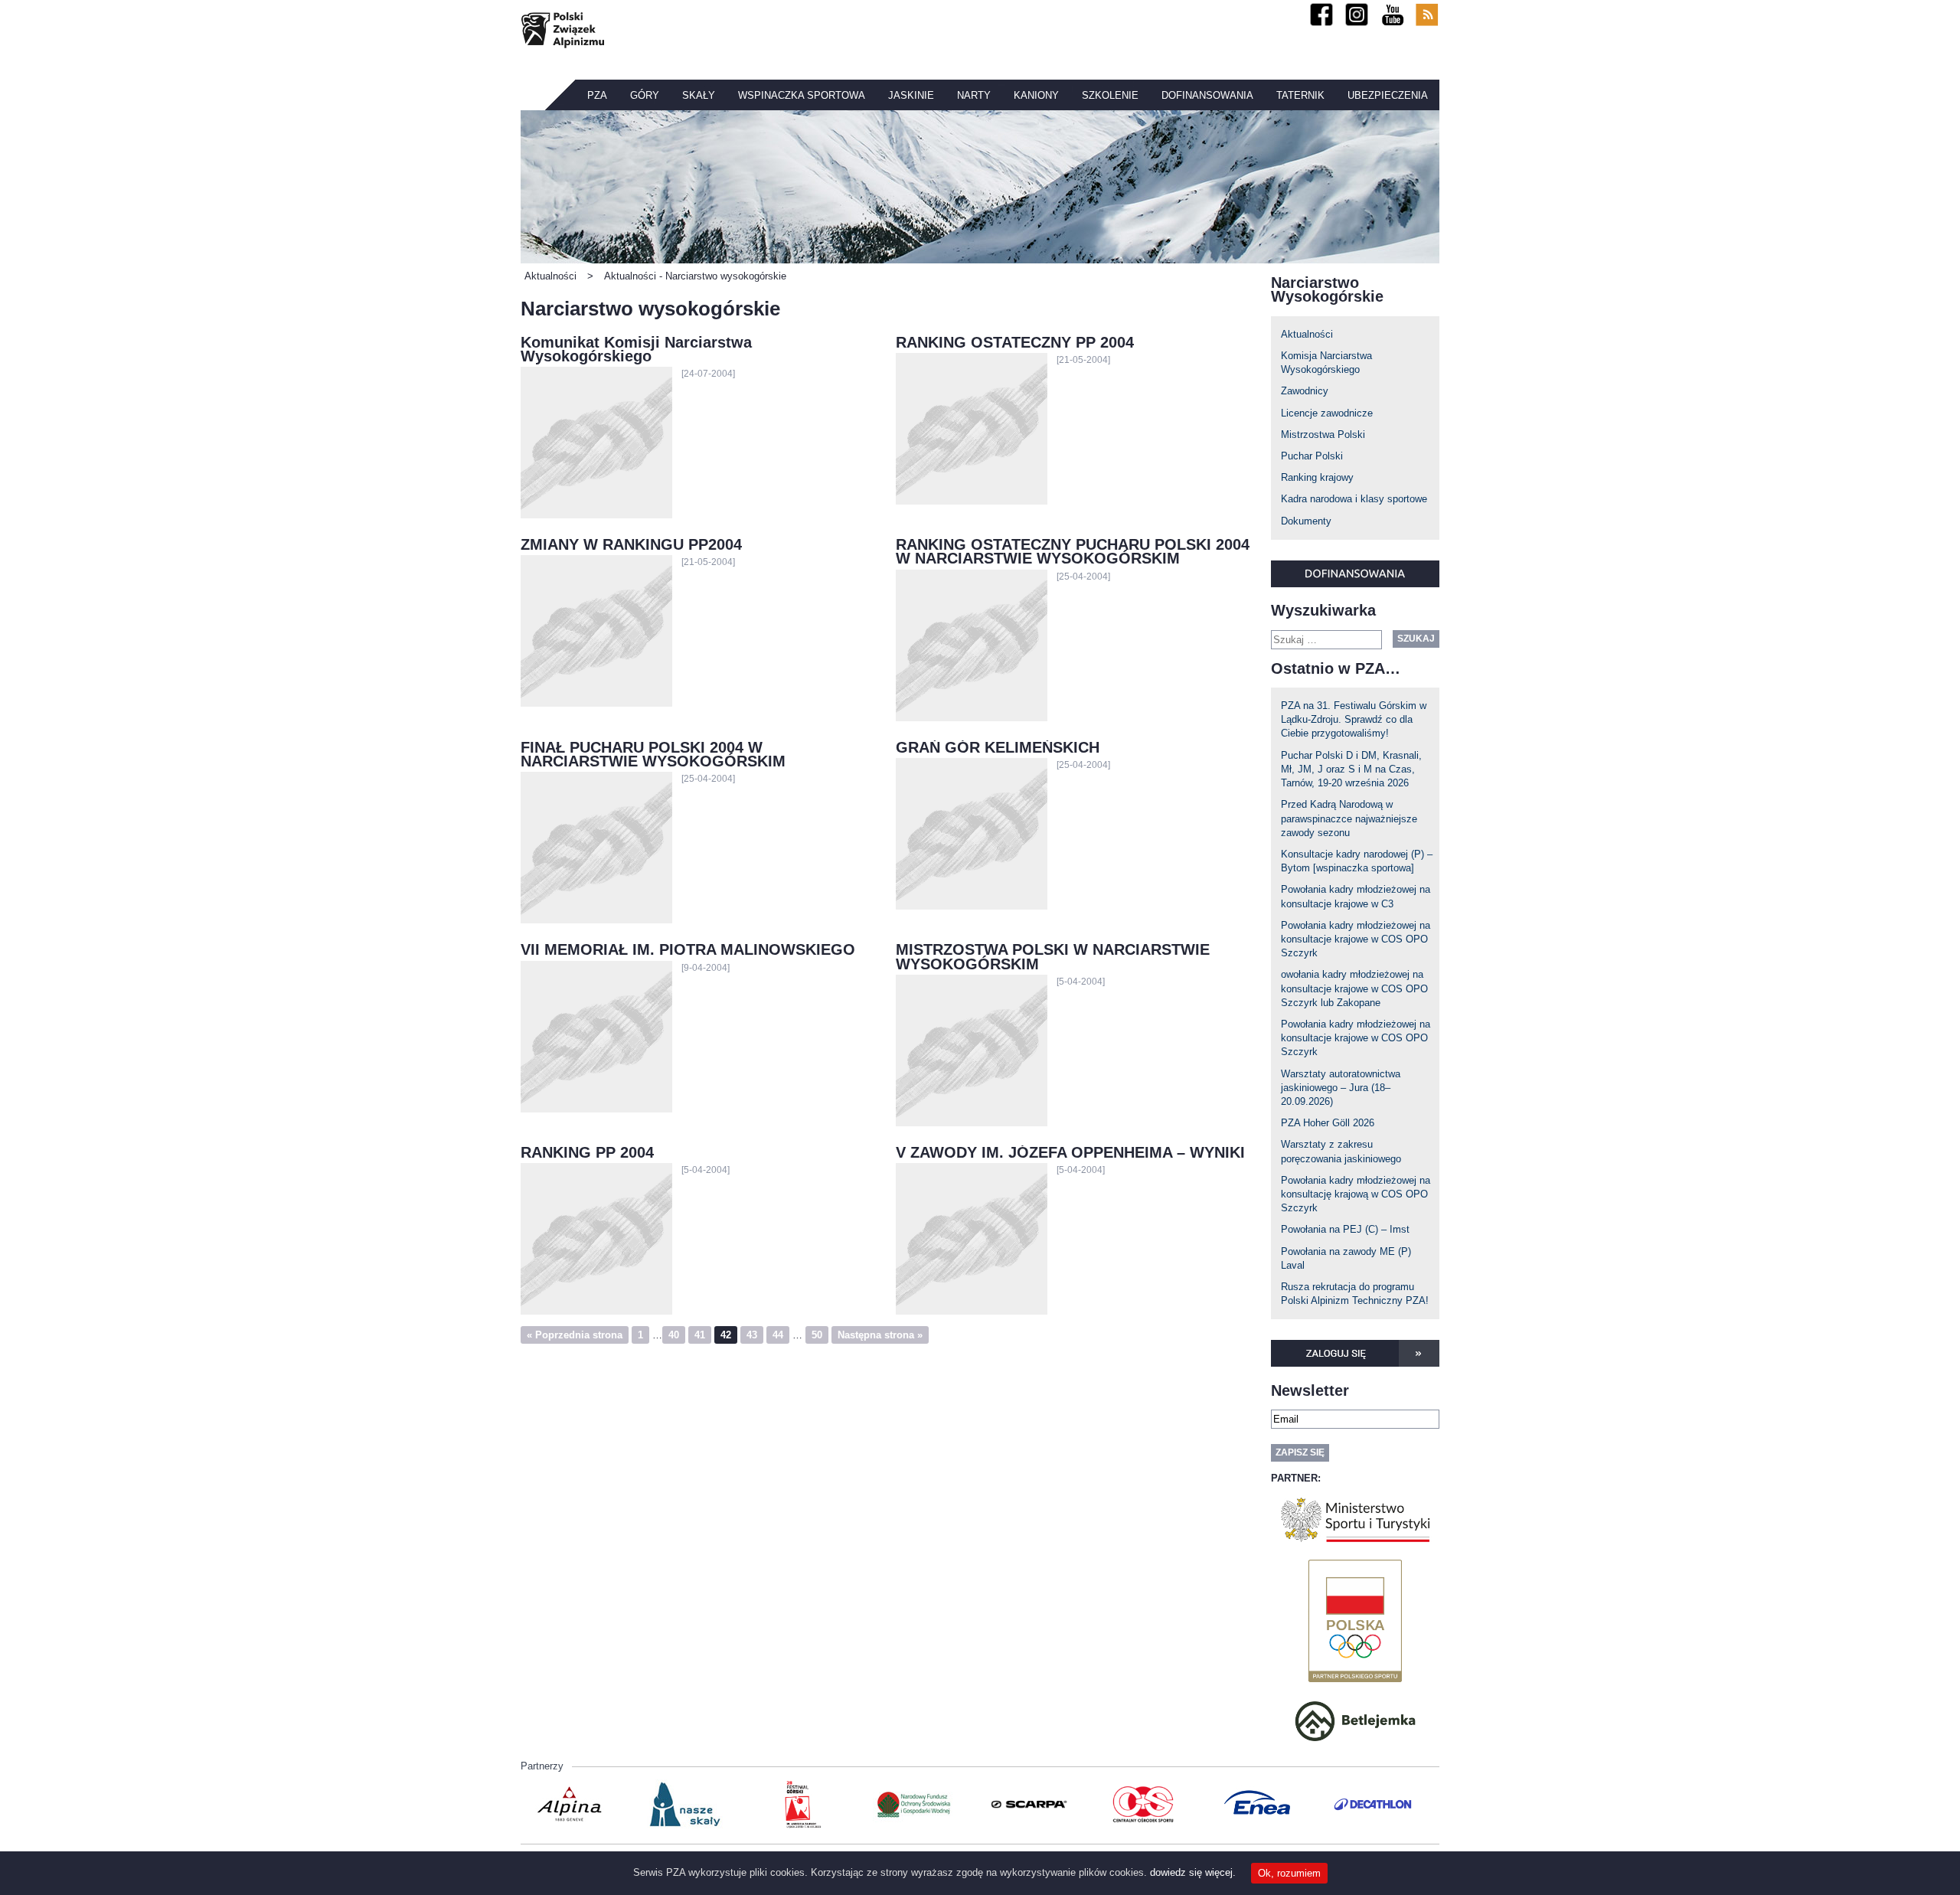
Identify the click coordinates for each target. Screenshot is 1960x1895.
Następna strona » (880, 1335)
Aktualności (1307, 334)
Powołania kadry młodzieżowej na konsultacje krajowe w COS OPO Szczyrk (1356, 939)
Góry (645, 95)
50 (817, 1335)
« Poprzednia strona (575, 1335)
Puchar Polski (1312, 456)
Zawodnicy (1305, 391)
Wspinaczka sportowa (802, 95)
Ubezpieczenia (1388, 95)
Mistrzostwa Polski (1323, 435)
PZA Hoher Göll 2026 (1328, 1123)
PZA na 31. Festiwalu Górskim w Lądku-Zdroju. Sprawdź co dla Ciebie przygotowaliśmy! (1354, 719)
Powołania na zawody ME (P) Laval (1346, 1258)
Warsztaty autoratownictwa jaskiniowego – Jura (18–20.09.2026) (1341, 1088)
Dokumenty (1306, 521)
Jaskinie (911, 95)
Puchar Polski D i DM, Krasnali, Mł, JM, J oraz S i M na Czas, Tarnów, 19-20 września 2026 (1351, 769)
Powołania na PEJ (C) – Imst (1345, 1229)
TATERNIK (1300, 95)
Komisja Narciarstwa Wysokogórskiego (1326, 363)
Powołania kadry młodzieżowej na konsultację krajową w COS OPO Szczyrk (1356, 1194)
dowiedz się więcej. (1193, 1872)
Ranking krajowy (1317, 477)
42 (726, 1335)
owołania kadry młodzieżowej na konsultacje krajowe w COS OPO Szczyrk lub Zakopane (1354, 988)
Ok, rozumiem (1289, 1873)
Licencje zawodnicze (1327, 413)
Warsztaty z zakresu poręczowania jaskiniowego (1341, 1151)
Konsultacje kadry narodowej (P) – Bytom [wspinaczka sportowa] (1357, 861)
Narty (974, 95)
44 (778, 1335)
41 (700, 1335)
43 (752, 1335)
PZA (597, 95)
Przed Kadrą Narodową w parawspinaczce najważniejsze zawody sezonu (1349, 818)
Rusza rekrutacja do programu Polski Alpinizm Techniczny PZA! (1355, 1294)
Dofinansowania (1207, 95)
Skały (699, 95)
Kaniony (1036, 95)
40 (674, 1335)
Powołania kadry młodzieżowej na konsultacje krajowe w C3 (1356, 896)
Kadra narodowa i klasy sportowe (1354, 499)
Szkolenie (1110, 95)
